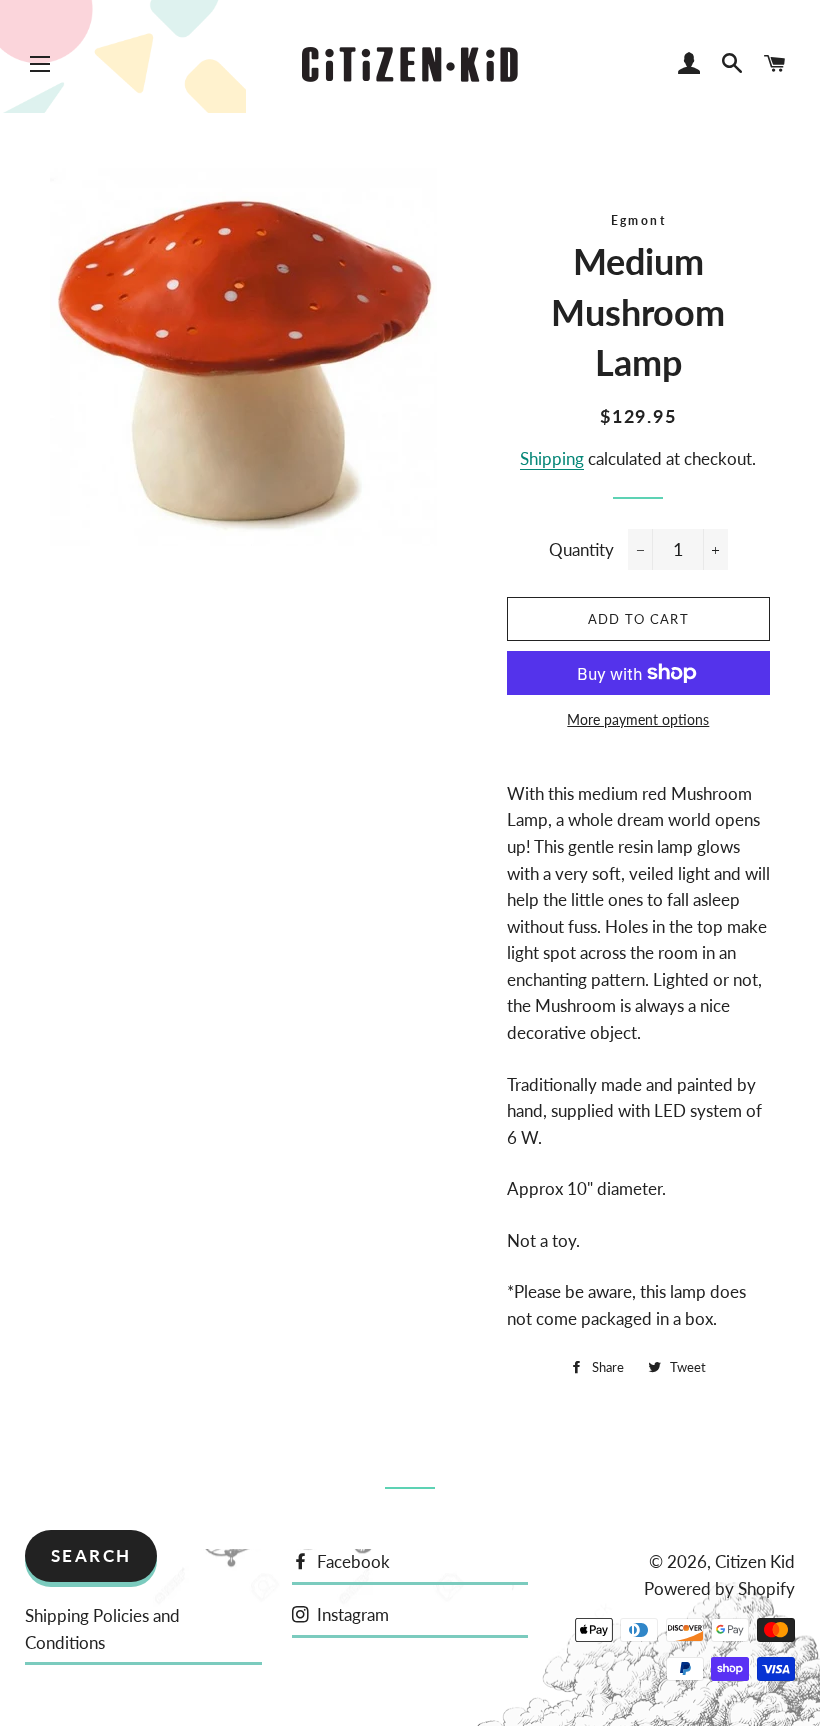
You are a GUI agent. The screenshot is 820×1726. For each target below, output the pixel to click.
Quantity (581, 549)
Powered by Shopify (719, 1588)
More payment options (638, 719)
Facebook (351, 1561)
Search (91, 1555)
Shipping (552, 458)
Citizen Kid (755, 1561)
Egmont (638, 220)
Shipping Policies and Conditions (102, 1629)
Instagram (351, 1614)
